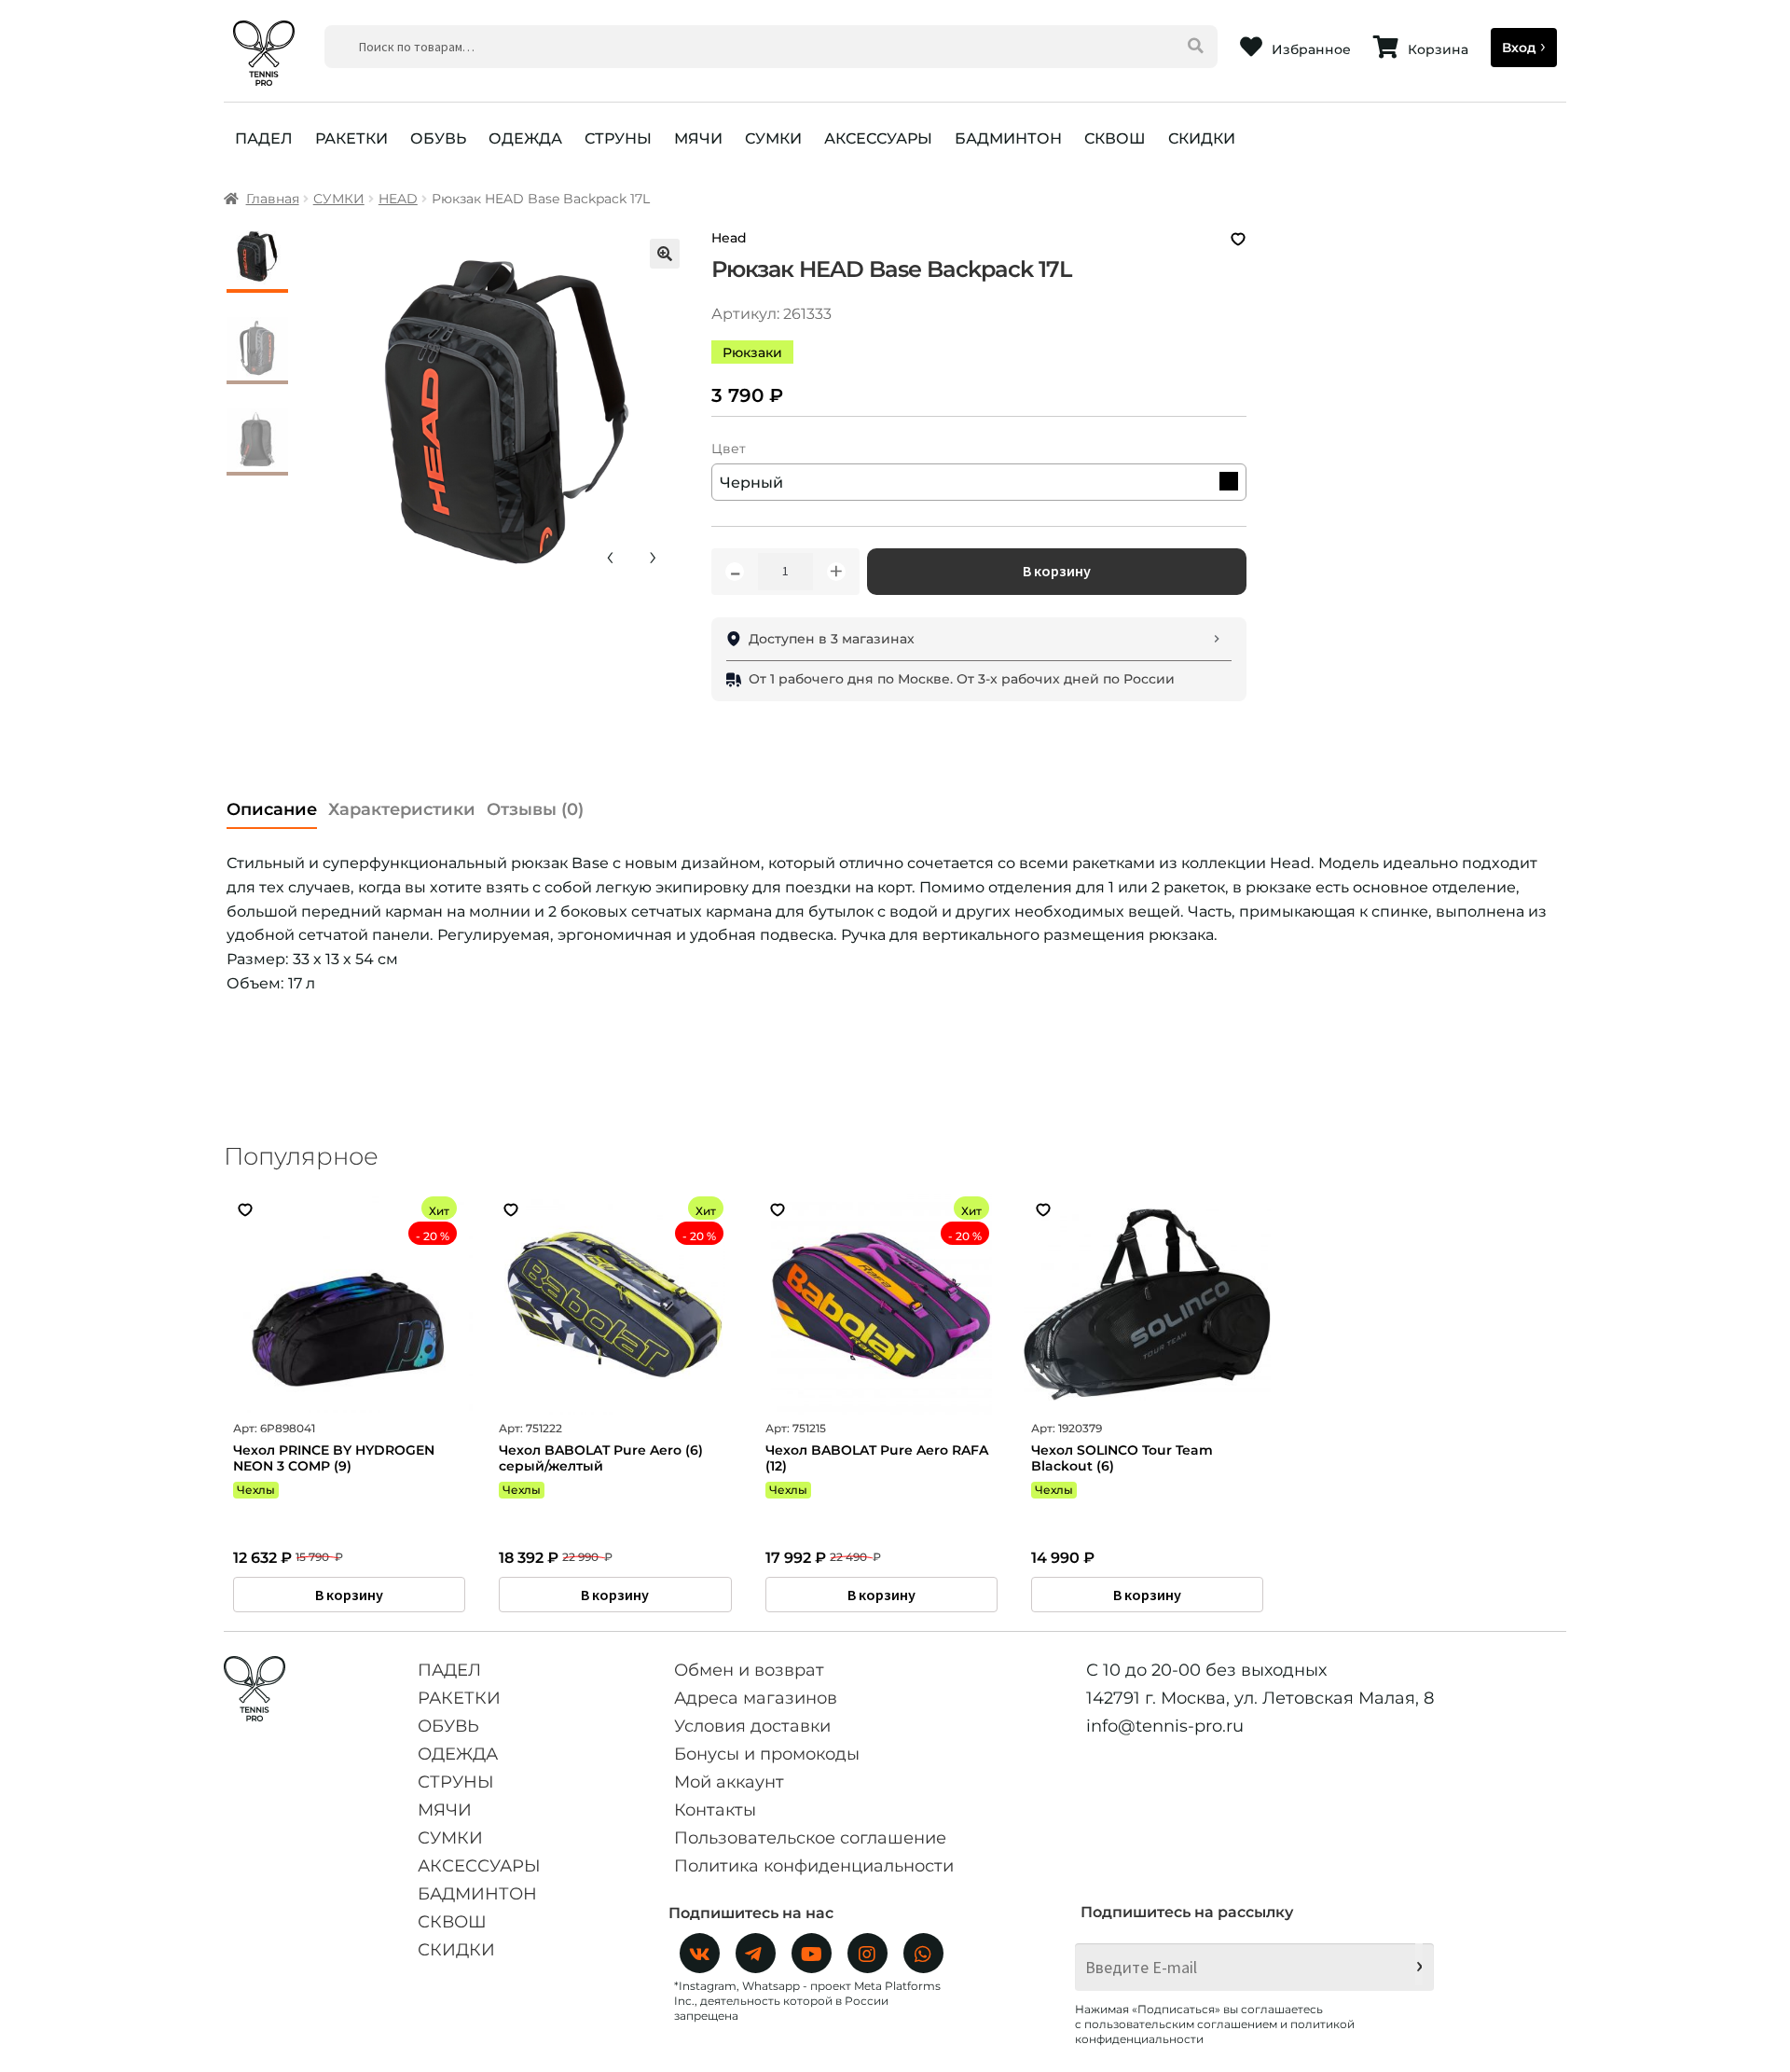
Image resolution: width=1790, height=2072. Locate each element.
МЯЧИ (698, 138)
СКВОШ (1115, 138)
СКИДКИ (1202, 138)
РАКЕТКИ (351, 138)
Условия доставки (752, 1726)
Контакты (715, 1810)
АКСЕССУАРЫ (878, 138)
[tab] (272, 804)
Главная (273, 199)
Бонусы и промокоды (767, 1754)
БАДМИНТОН (1008, 138)
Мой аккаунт (729, 1782)
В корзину (1057, 571)
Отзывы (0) (535, 809)
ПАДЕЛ (264, 138)
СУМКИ (773, 138)
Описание (272, 809)
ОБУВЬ (438, 138)
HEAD (398, 199)
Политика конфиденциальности (814, 1866)
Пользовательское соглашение (810, 1838)
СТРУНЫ (618, 138)
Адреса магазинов (756, 1698)
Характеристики (402, 809)
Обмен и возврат (749, 1670)
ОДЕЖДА (525, 138)
